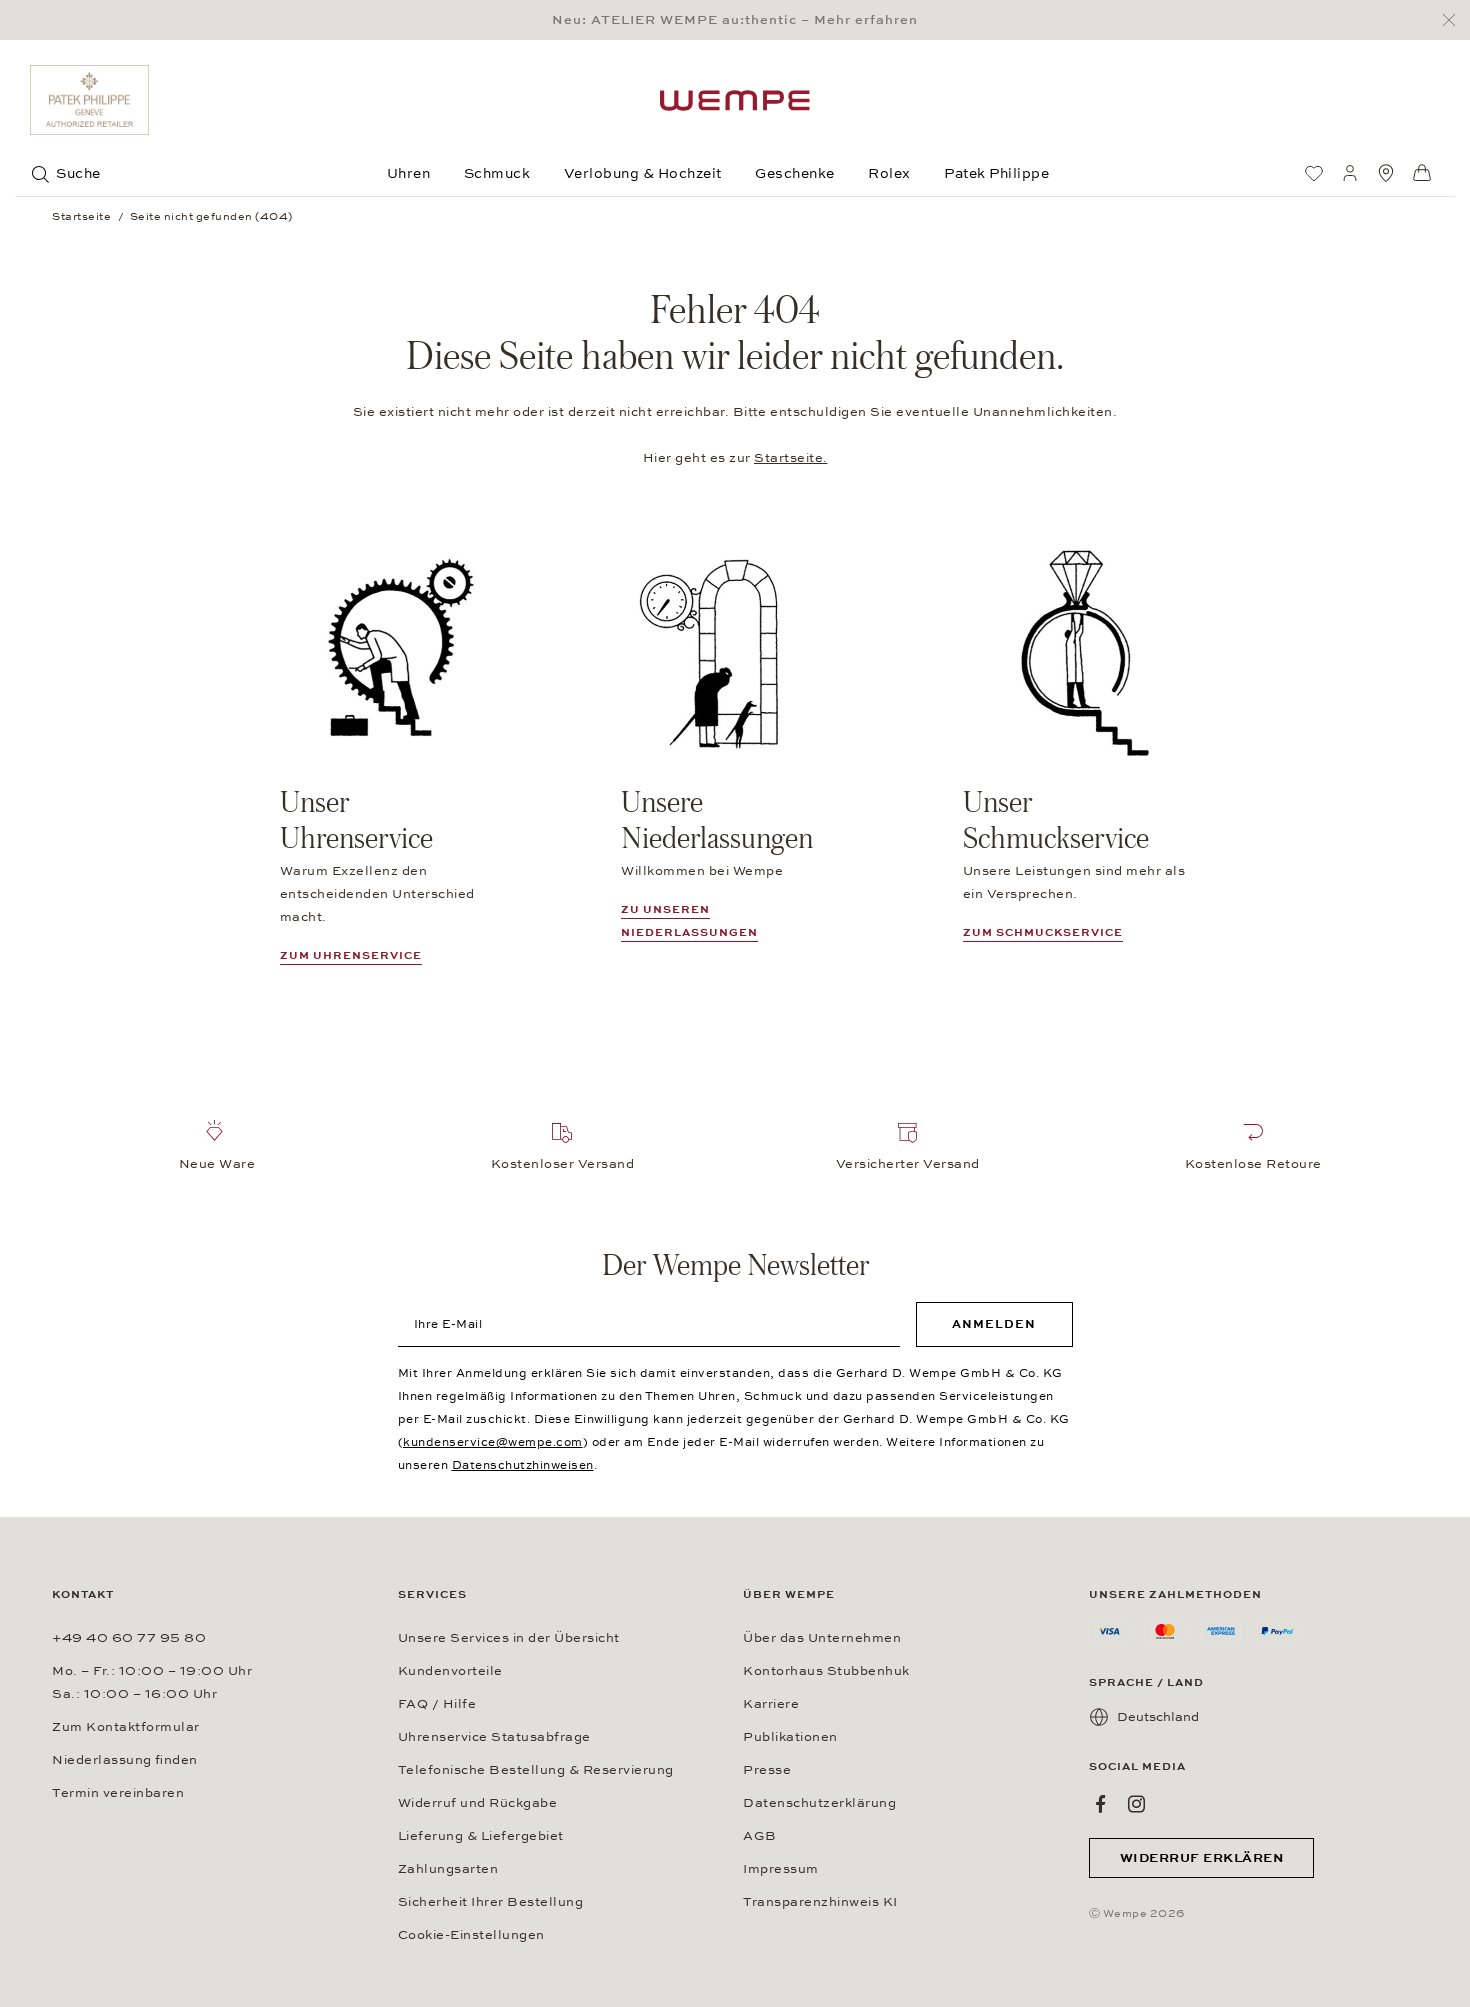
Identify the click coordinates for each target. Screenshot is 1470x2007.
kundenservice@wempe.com (493, 1442)
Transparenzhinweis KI (820, 1902)
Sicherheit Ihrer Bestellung (491, 1902)
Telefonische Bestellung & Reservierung (536, 1770)
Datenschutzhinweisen (523, 1465)
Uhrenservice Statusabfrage (494, 1737)
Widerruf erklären (1202, 1858)
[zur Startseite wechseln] (735, 100)
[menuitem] (1314, 173)
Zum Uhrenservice (351, 955)
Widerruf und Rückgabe (478, 1803)
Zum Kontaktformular (126, 1727)
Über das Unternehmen (822, 1638)
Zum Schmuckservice (1043, 932)
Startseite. (791, 458)
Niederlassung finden (125, 1760)
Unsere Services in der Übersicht (509, 1638)
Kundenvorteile (450, 1671)
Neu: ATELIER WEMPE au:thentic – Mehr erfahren (735, 20)
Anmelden (994, 1324)
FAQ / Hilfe (437, 1704)
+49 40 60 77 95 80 (129, 1638)
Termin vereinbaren (118, 1793)
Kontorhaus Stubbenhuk (826, 1671)
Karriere (771, 1704)
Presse (767, 1770)
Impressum (781, 1869)
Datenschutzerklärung (819, 1803)
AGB (760, 1836)
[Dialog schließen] (1454, 20)
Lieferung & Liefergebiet (481, 1836)
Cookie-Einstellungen (471, 1935)
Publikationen (790, 1737)
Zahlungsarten (448, 1869)
